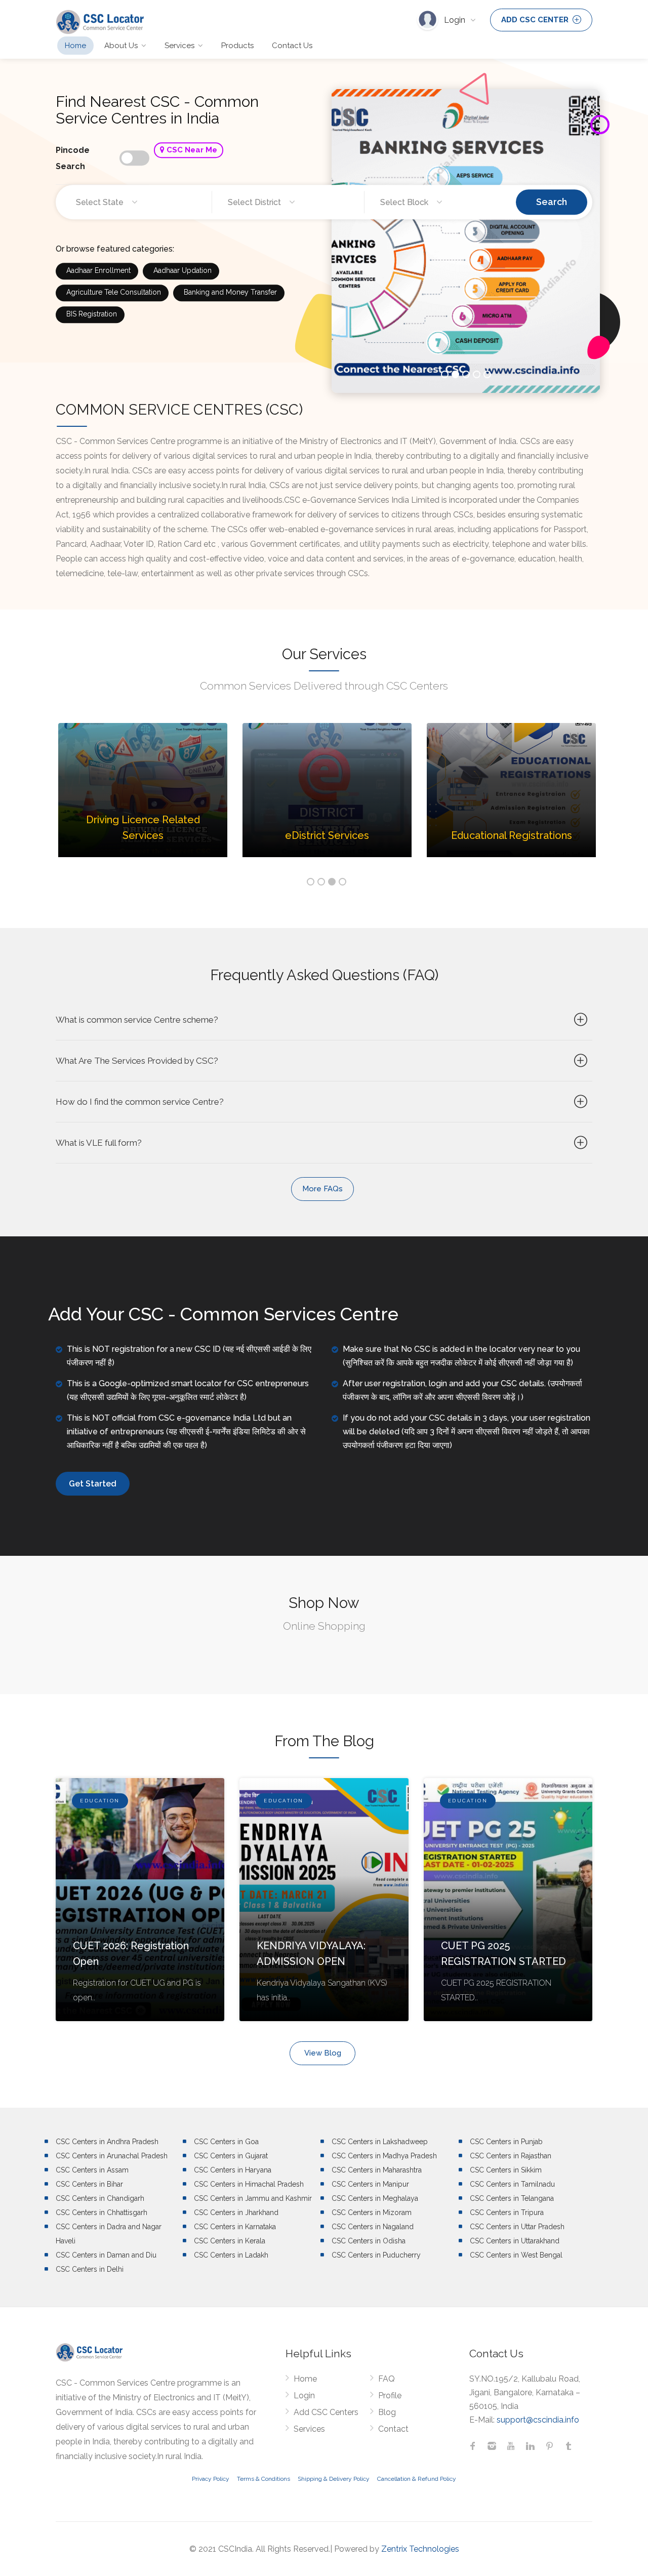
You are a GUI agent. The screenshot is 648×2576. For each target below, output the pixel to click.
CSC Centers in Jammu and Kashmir (253, 2198)
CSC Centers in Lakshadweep (380, 2142)
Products (237, 46)
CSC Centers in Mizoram (372, 2212)
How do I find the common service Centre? (140, 1102)
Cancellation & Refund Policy (417, 2479)
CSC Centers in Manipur (370, 2184)
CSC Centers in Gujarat (231, 2156)
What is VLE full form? (99, 1143)
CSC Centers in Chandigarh (100, 2198)
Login (456, 20)
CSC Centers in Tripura (507, 2212)
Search (552, 202)
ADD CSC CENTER (536, 20)
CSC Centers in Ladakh (231, 2255)
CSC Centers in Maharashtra (377, 2170)
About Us (121, 46)
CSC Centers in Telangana (512, 2198)
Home (75, 46)
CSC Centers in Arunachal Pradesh (112, 2156)
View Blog (323, 2053)
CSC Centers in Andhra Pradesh (107, 2142)
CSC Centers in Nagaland (373, 2227)
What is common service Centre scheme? (137, 1020)
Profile (390, 2396)
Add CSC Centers (326, 2412)
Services (179, 46)
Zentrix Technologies (420, 2549)
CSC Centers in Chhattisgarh (102, 2212)
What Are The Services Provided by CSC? (137, 1061)
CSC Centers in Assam (92, 2170)
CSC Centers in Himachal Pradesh (249, 2184)
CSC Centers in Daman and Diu (106, 2255)
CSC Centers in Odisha (369, 2241)
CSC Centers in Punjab (506, 2142)
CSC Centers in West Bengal (516, 2255)
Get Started (93, 1484)
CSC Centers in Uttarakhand (515, 2241)
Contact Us (292, 46)
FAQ (387, 2379)
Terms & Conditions (264, 2479)
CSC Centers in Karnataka (235, 2227)
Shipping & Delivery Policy (334, 2479)
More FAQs (322, 1189)
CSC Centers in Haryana (233, 2170)
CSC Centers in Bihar (89, 2184)
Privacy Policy (211, 2479)
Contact (393, 2429)
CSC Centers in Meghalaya (375, 2198)
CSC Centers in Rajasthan (511, 2156)
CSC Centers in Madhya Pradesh (384, 2156)
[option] (143, 798)
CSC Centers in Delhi (90, 2269)
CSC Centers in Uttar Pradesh (517, 2227)
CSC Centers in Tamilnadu (512, 2184)
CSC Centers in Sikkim (506, 2170)
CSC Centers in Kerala (230, 2241)
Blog (387, 2412)
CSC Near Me (191, 150)
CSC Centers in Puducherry (376, 2255)
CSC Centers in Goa (226, 2142)
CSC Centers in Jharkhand (236, 2212)
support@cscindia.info (538, 2420)
